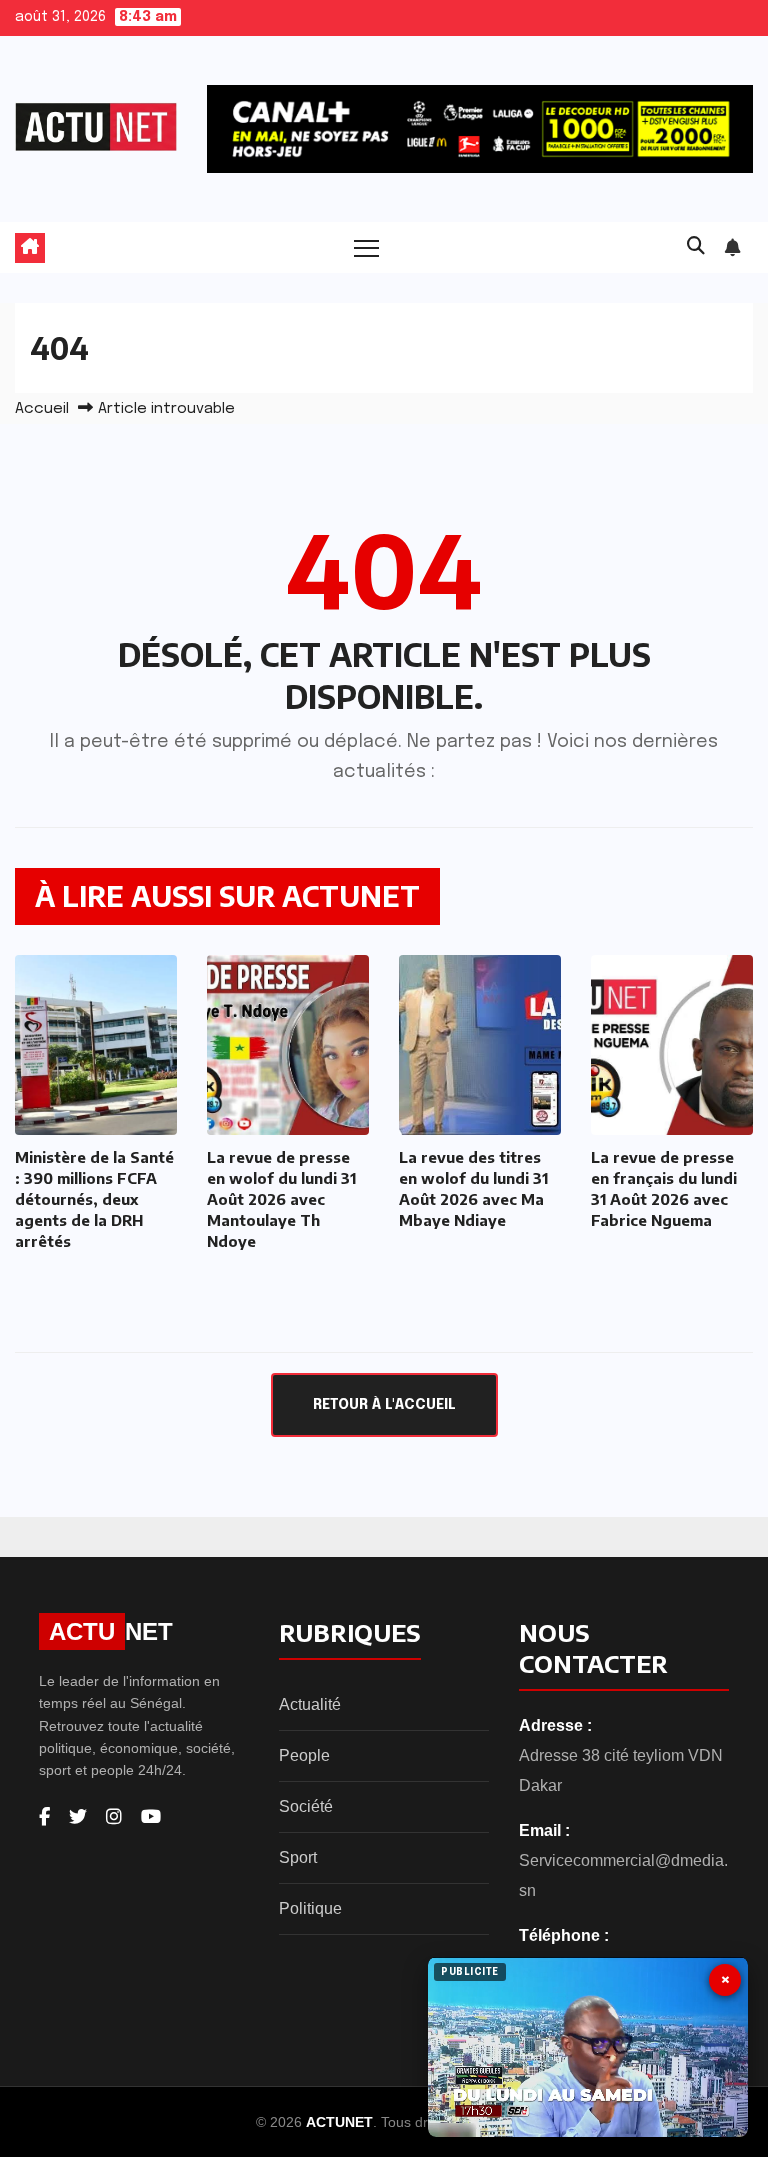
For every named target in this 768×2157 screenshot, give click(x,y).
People (304, 1755)
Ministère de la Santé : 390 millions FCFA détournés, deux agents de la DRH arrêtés (94, 1199)
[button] (696, 247)
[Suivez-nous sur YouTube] (151, 1817)
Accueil (42, 409)
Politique (310, 1908)
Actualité (310, 1704)
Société (306, 1806)
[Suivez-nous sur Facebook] (44, 1817)
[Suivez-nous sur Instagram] (114, 1817)
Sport (298, 1857)
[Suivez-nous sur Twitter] (78, 1817)
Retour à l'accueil (384, 1405)
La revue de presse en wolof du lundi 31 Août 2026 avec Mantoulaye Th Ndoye (281, 1199)
